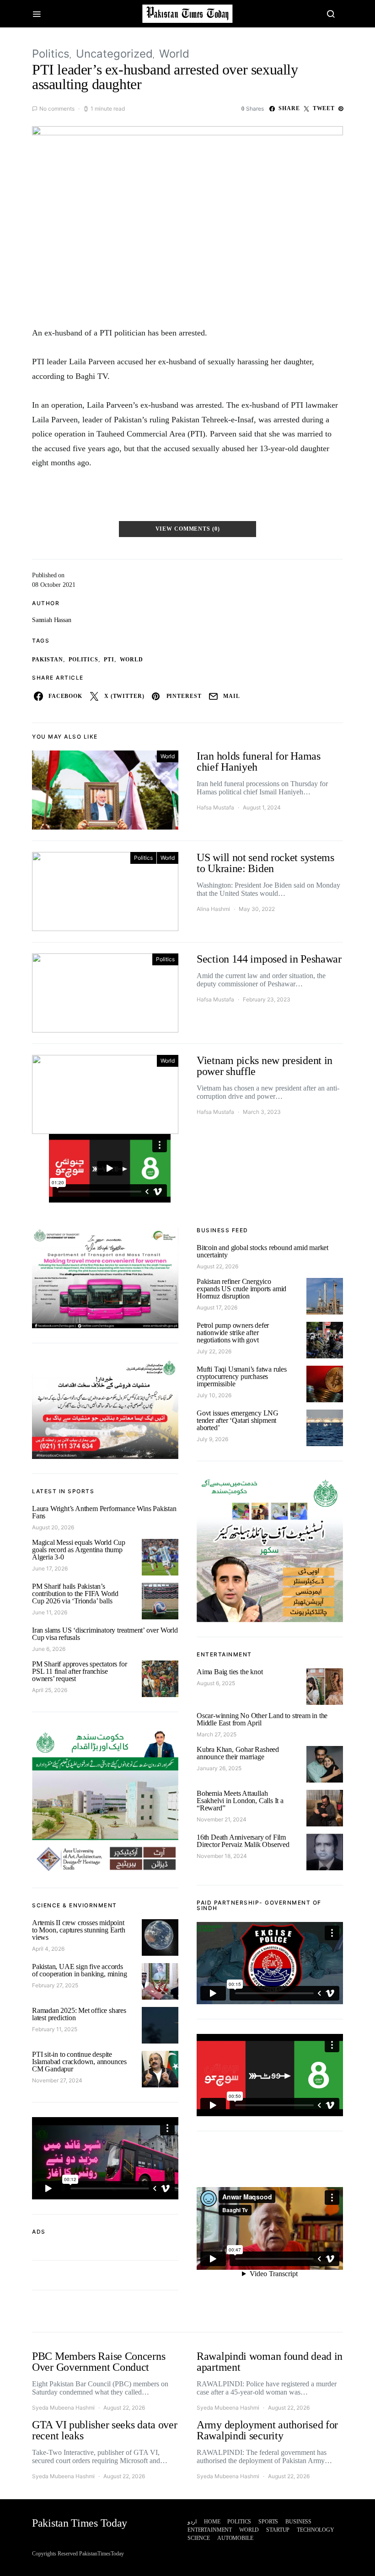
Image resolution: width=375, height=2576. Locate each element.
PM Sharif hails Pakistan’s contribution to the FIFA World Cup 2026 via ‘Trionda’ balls (75, 1594)
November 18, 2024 (222, 1856)
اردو (192, 2522)
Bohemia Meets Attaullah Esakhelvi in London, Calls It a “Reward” (240, 1801)
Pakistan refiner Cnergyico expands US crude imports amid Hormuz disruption (241, 1289)
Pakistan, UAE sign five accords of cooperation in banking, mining (79, 1970)
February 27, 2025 (55, 1985)
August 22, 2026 (217, 1266)
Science (199, 2538)
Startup (278, 2530)
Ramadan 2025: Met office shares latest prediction (79, 2014)
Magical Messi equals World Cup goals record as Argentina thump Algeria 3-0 (79, 1550)
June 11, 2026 (50, 1612)
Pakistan (48, 660)
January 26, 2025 (219, 1768)
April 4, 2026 (48, 1949)
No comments (57, 109)
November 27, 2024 (57, 2080)
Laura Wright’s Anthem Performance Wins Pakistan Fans (104, 1512)
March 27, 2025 (217, 1734)
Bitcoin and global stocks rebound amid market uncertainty (262, 1251)
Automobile (235, 2538)
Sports (268, 2522)
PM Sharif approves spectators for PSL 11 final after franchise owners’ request (79, 1671)
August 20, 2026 (53, 1527)
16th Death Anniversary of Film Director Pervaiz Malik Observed (243, 1841)
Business (298, 2522)
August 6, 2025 (216, 1683)
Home (212, 2522)
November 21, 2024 (222, 1819)
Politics (51, 54)
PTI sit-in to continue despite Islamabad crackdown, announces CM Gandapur (79, 2062)
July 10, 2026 (214, 1395)
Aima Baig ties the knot (230, 1672)
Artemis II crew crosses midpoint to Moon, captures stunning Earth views (79, 1930)
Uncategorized (114, 54)
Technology (316, 2530)
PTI (109, 660)
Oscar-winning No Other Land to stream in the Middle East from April (262, 1719)
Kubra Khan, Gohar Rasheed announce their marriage (238, 1753)
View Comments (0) (188, 529)
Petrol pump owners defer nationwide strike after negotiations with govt (233, 1333)
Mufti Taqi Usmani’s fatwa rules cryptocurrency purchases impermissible (242, 1376)
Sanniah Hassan (52, 620)
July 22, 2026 (214, 1351)
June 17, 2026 (50, 1568)
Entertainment (210, 2530)
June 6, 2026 (49, 1649)
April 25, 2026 (50, 1690)
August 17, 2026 (217, 1307)
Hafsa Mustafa (215, 807)
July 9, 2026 (212, 1439)
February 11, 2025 (55, 2029)
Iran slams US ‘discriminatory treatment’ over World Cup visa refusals (105, 1634)
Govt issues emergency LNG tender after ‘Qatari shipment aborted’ (238, 1420)
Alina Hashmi (213, 909)
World (174, 54)
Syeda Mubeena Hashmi (63, 2408)
